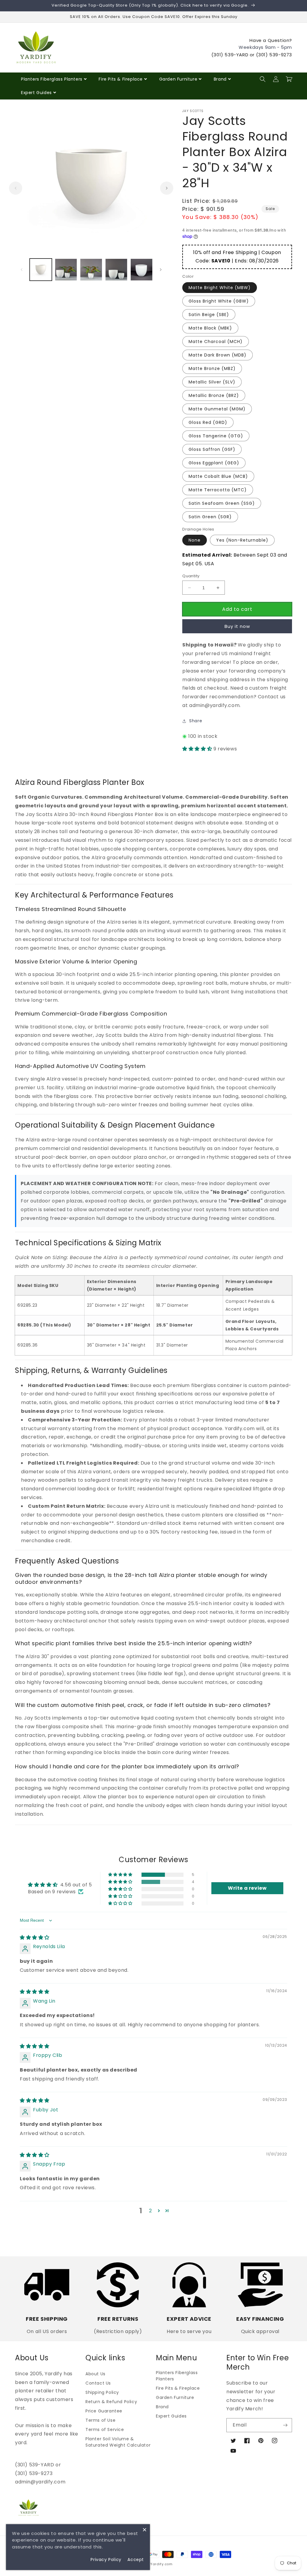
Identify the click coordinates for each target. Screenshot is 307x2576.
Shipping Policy (102, 2392)
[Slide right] (167, 188)
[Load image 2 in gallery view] (66, 270)
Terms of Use (100, 2420)
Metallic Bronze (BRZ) (214, 395)
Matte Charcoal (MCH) (216, 342)
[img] (35, 1937)
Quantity (191, 576)
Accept (136, 2560)
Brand (220, 79)
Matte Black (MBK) (210, 328)
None (195, 540)
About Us (95, 2374)
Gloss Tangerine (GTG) (216, 436)
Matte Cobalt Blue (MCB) (218, 476)
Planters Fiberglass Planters (52, 79)
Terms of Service (105, 2430)
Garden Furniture (178, 79)
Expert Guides (36, 93)
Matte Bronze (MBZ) (212, 368)
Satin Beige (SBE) (209, 315)
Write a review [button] (247, 1888)
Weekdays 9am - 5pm (265, 47)
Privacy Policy (106, 2560)
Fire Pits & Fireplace (121, 79)
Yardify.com (161, 2564)
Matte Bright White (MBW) (220, 288)
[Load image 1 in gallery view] (41, 270)
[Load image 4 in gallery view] (116, 270)
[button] (263, 79)
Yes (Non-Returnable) (242, 540)
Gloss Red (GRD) (208, 422)
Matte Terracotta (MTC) (218, 490)
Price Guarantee (104, 2411)
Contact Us (98, 2383)
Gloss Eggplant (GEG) (214, 463)
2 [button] (151, 2211)
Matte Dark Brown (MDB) (218, 355)
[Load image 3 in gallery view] (91, 270)
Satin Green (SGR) (210, 517)
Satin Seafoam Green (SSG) (222, 503)
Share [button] (196, 721)
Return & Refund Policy (111, 2402)
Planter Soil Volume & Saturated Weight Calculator (118, 2442)
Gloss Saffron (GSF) (212, 449)
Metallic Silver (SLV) (212, 382)
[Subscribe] (285, 2425)
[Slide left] (16, 188)
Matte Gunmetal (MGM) (217, 409)
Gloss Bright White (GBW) (219, 301)
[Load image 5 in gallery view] (142, 270)
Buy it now (237, 626)
